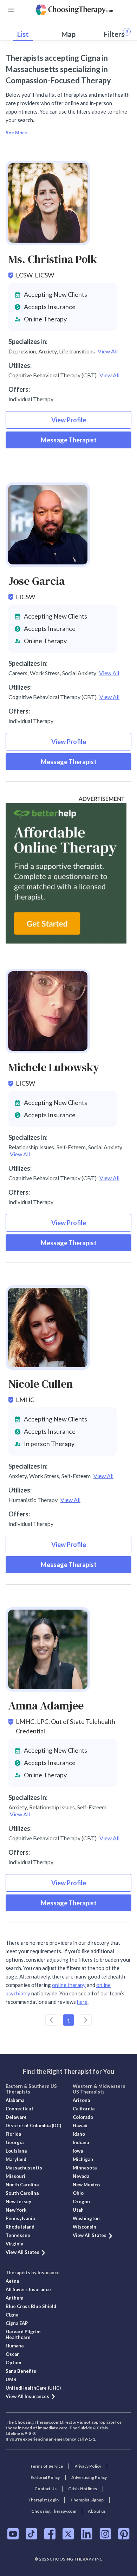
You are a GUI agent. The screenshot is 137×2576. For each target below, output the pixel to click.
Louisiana (16, 2151)
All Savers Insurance (28, 2289)
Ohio (78, 2193)
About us (97, 2511)
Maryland (16, 2159)
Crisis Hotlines (83, 2489)
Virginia (14, 2244)
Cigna (12, 2315)
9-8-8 (30, 2433)
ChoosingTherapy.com (54, 2511)
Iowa (78, 2151)
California (84, 2109)
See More (16, 133)
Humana (15, 2346)
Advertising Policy (89, 2477)
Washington (86, 2218)
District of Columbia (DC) (33, 2126)
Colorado (83, 2117)
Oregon (81, 2201)
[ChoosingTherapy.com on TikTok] (31, 2534)
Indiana (81, 2142)
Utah (78, 2210)
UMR (11, 2379)
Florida (13, 2134)
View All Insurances (27, 2396)
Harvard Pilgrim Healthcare (23, 2334)
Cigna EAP (17, 2323)
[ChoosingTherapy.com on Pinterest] (124, 2534)
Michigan (83, 2159)
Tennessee (18, 2235)
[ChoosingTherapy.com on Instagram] (105, 2534)
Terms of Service (46, 2466)
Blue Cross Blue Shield (31, 2306)
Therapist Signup (87, 2500)
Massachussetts (24, 2168)
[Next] (86, 2020)
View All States (22, 2252)
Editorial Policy (45, 2477)
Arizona (81, 2100)
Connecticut (19, 2109)
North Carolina (22, 2185)
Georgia (15, 2142)
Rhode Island (20, 2227)
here (82, 2002)
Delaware (16, 2117)
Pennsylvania (20, 2218)
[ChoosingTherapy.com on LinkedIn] (87, 2534)
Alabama (15, 2100)
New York (16, 2210)
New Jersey (18, 2201)
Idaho (79, 2134)
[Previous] (51, 2020)
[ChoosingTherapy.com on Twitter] (68, 2534)
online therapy (69, 1985)
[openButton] (11, 10)
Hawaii (80, 2126)
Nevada (81, 2176)
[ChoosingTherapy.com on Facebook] (50, 2534)
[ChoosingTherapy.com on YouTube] (13, 2534)
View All (108, 351)
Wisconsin (84, 2227)
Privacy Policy (88, 2466)
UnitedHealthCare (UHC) (33, 2388)
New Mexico (86, 2185)
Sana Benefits (21, 2371)
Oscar (12, 2354)
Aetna (12, 2281)
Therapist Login (43, 2500)
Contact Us (45, 2489)
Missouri (15, 2176)
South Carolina (22, 2193)
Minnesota (85, 2168)
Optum (13, 2363)
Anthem (14, 2298)
